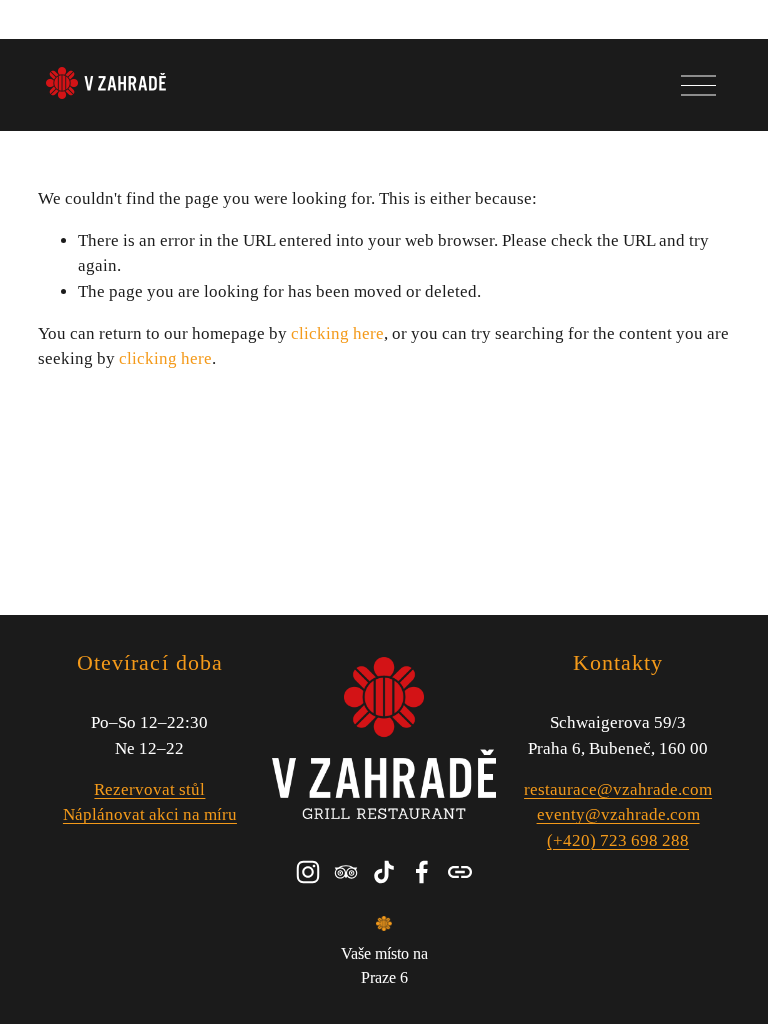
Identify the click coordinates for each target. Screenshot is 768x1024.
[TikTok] (384, 872)
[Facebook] (422, 872)
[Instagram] (308, 872)
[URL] (460, 872)
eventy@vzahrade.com (618, 814)
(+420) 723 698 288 (618, 840)
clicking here (337, 333)
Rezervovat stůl (149, 789)
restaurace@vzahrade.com (618, 789)
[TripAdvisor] (346, 872)
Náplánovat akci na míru (150, 814)
